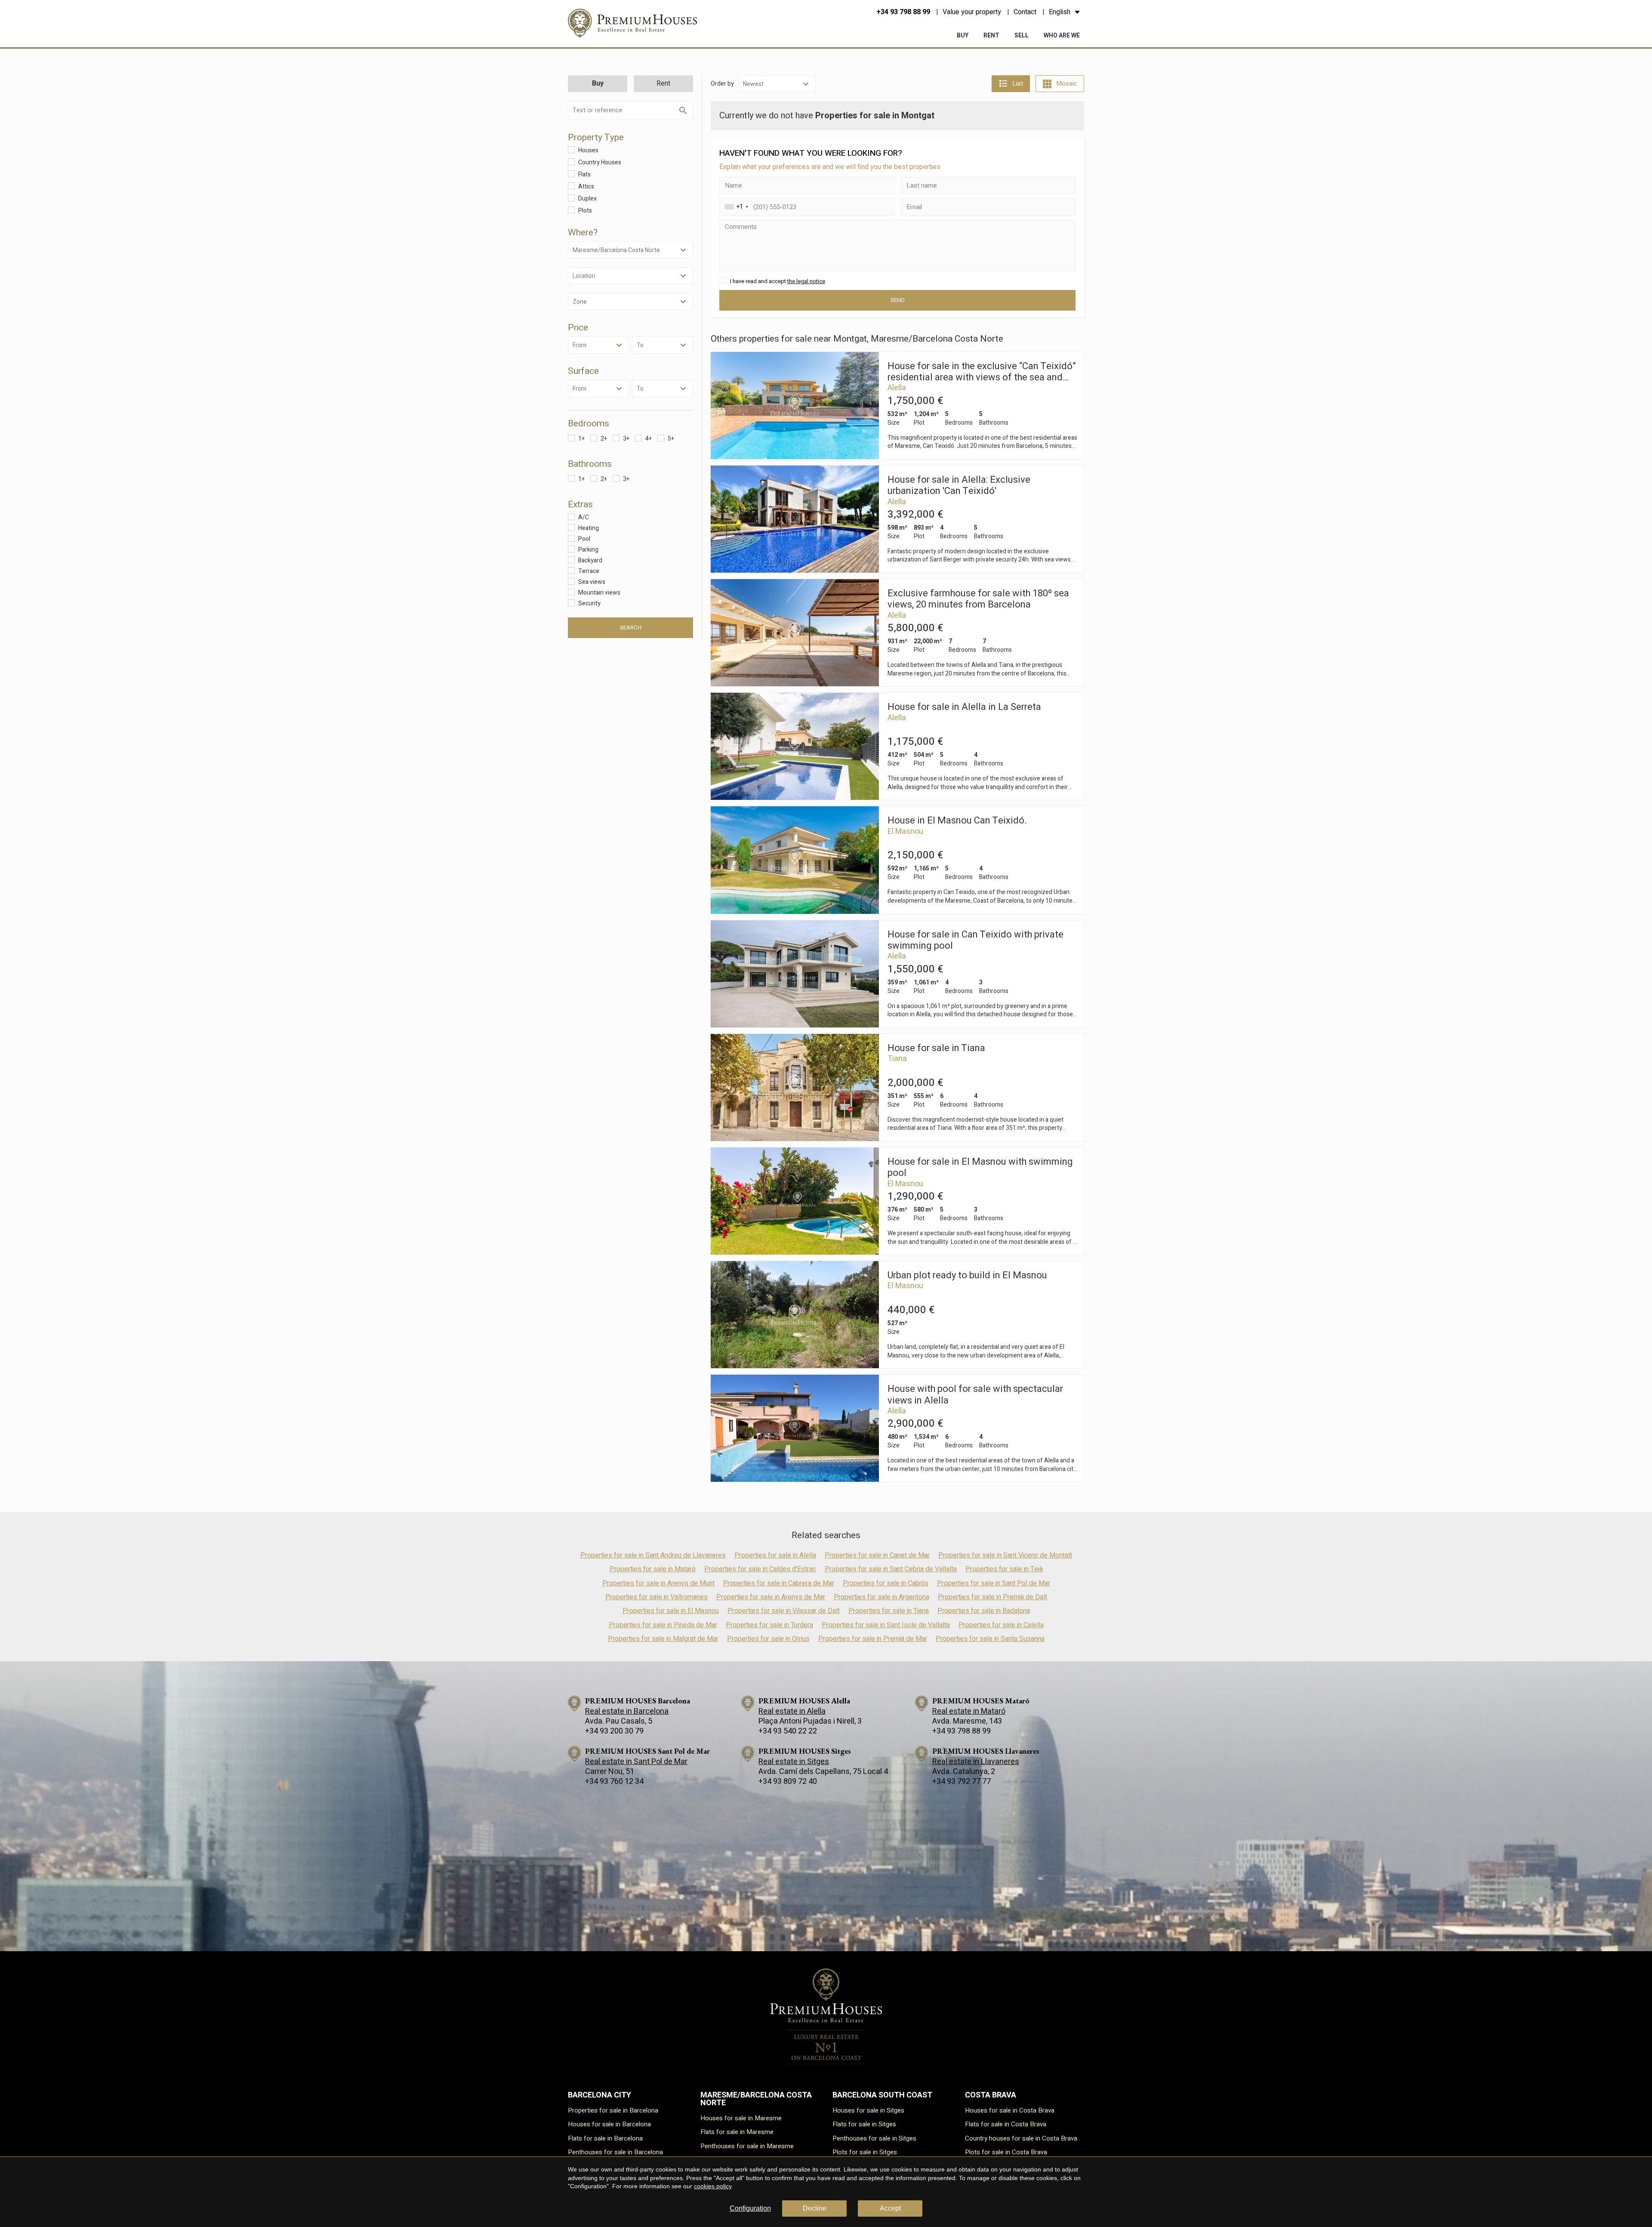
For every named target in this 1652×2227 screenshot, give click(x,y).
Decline (815, 2208)
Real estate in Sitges (794, 1762)
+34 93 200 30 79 (614, 1731)
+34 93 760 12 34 (614, 1781)
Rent (991, 35)
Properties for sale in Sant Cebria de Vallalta (891, 1569)
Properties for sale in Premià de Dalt (992, 1597)
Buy (963, 35)
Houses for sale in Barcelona (609, 2124)
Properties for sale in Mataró (653, 1569)
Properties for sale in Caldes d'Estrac (760, 1569)
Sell (1022, 35)
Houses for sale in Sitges (868, 2110)
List (1018, 83)
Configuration (750, 2208)
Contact (1025, 12)
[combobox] (735, 207)
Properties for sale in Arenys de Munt (658, 1583)
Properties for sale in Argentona (881, 1597)
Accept (890, 2208)
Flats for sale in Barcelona (605, 2138)
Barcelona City (599, 2095)
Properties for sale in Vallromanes (656, 1597)
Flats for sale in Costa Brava (1006, 2124)
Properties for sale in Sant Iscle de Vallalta (886, 1625)
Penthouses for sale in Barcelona (615, 2152)
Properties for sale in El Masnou (671, 1611)
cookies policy (713, 2186)
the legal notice (806, 281)
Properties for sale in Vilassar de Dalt (784, 1611)
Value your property (972, 12)
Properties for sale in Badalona (984, 1611)
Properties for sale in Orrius (768, 1639)
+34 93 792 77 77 (962, 1781)
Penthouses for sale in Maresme (747, 2146)
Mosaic (1067, 83)
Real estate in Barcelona (627, 1711)
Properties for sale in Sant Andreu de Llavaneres (653, 1555)
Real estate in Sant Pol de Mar (636, 1762)
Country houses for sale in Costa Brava (1021, 2138)
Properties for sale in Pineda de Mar (663, 1625)
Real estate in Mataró (969, 1711)
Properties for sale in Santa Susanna (990, 1639)
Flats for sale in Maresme (737, 2132)
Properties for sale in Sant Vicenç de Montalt (1005, 1555)
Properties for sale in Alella (775, 1555)
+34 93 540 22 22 (788, 1731)
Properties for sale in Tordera (769, 1625)
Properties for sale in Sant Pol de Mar (994, 1583)
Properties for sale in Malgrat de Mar (663, 1639)
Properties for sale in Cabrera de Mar (779, 1583)
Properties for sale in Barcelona (613, 2110)
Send (898, 300)
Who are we (1062, 35)
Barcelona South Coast (882, 2095)
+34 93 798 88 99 (903, 12)
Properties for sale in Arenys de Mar (771, 1597)
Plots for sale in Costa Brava (1006, 2152)
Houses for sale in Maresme (741, 2118)
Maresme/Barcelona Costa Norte (756, 2099)
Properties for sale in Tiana (889, 1611)
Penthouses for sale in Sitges (874, 2138)
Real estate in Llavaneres (976, 1762)
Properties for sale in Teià (1004, 1569)
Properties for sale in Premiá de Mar (873, 1639)
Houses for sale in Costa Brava (1010, 2110)
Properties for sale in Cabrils (886, 1583)
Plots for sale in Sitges (865, 2152)
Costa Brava (991, 2095)
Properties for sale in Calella (1001, 1625)
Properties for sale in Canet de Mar (877, 1555)
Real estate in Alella (792, 1711)
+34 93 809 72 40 (788, 1781)
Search (631, 628)
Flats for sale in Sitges (864, 2124)
